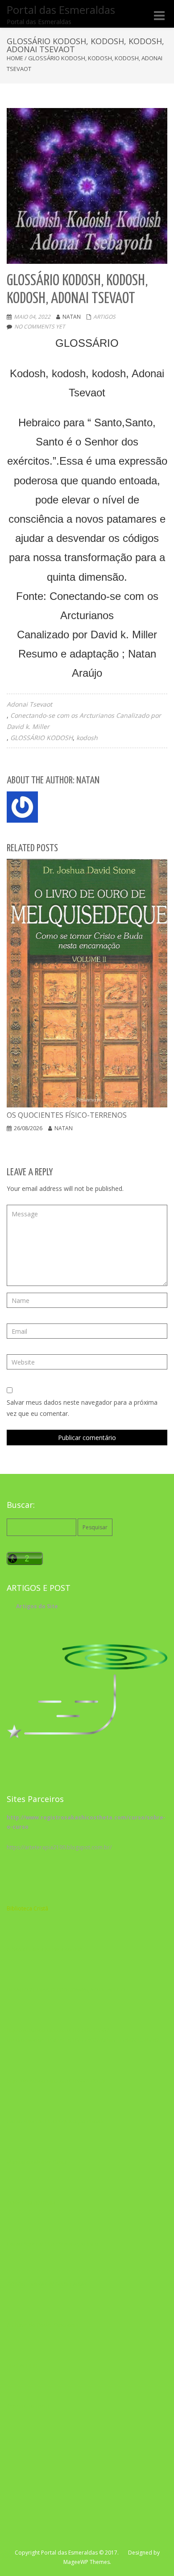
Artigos (104, 317)
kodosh (87, 738)
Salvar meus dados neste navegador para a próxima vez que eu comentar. (82, 1408)
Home (15, 58)
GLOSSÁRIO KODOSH (41, 738)
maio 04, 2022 (32, 317)
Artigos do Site (37, 1606)
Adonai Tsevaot (29, 704)
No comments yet (40, 327)
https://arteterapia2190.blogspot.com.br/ (59, 1847)
